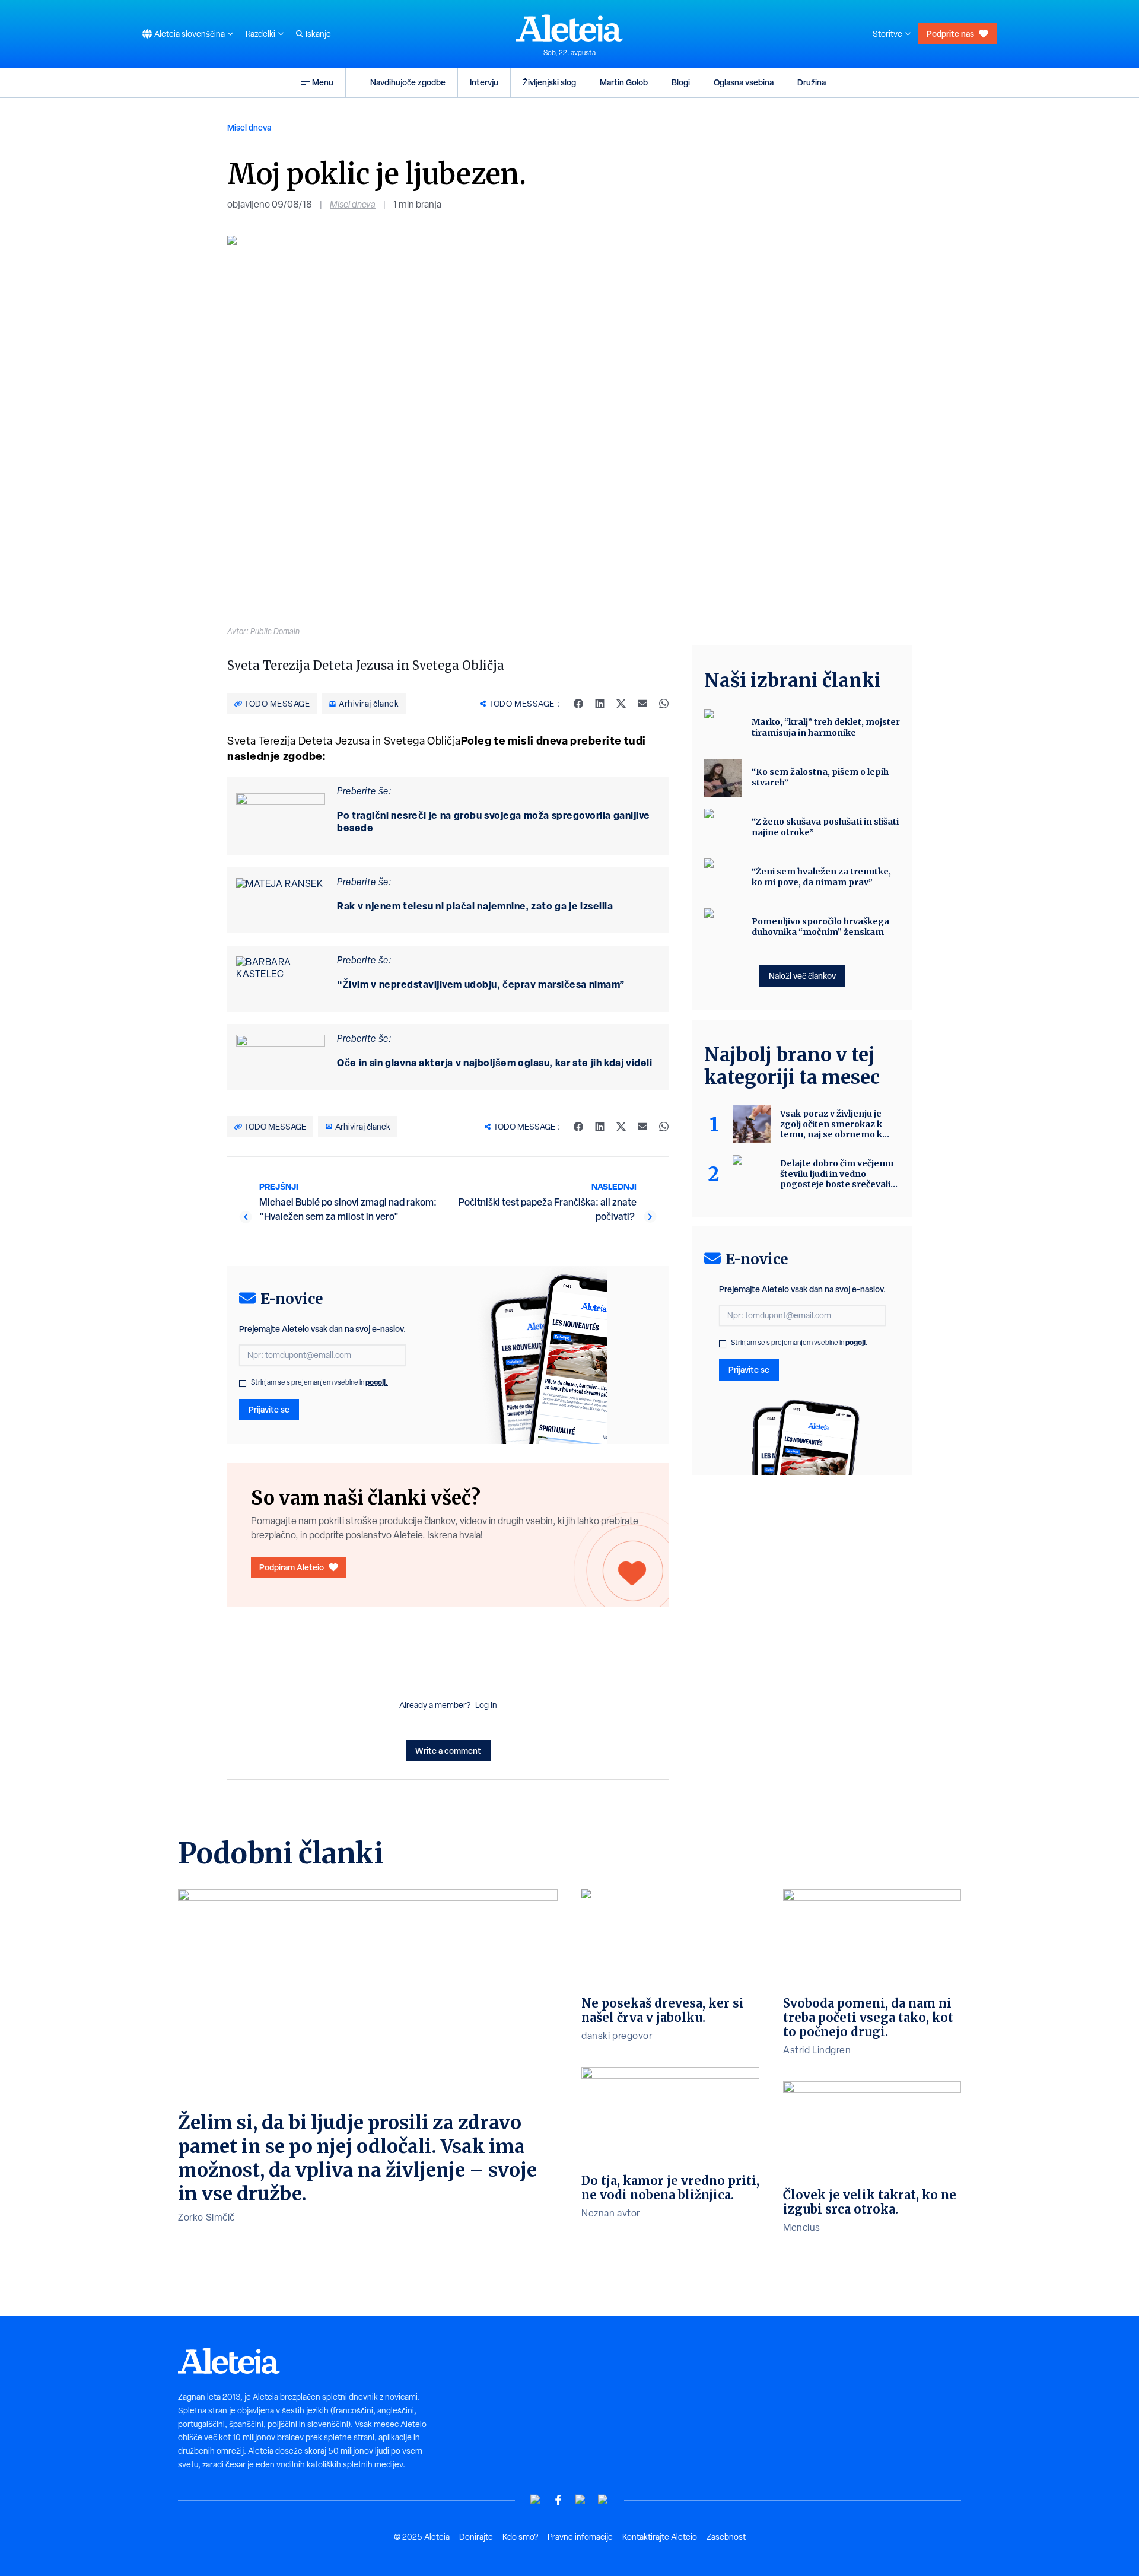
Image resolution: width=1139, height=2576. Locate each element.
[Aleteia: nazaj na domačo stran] (569, 28)
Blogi (681, 82)
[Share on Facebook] (578, 704)
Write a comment (448, 1750)
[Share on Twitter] (621, 704)
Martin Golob (624, 82)
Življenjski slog (549, 82)
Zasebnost (726, 2537)
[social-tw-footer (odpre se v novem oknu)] (581, 2500)
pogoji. (377, 1382)
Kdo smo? (520, 2537)
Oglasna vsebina (744, 82)
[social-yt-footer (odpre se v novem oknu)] (536, 2500)
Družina (812, 82)
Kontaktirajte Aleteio (660, 2537)
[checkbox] (243, 1384)
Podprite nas (950, 34)
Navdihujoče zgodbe (408, 82)
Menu (323, 82)
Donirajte (476, 2537)
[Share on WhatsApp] (664, 704)
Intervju (484, 82)
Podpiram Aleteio (292, 1567)
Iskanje (318, 34)
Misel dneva (249, 127)
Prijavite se (269, 1409)
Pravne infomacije (580, 2537)
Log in (486, 1705)
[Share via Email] (642, 704)
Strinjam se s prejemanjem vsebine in (319, 1382)
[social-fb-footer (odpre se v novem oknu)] (558, 2500)
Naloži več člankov (802, 976)
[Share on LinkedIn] (600, 704)
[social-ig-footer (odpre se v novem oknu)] (603, 2500)
